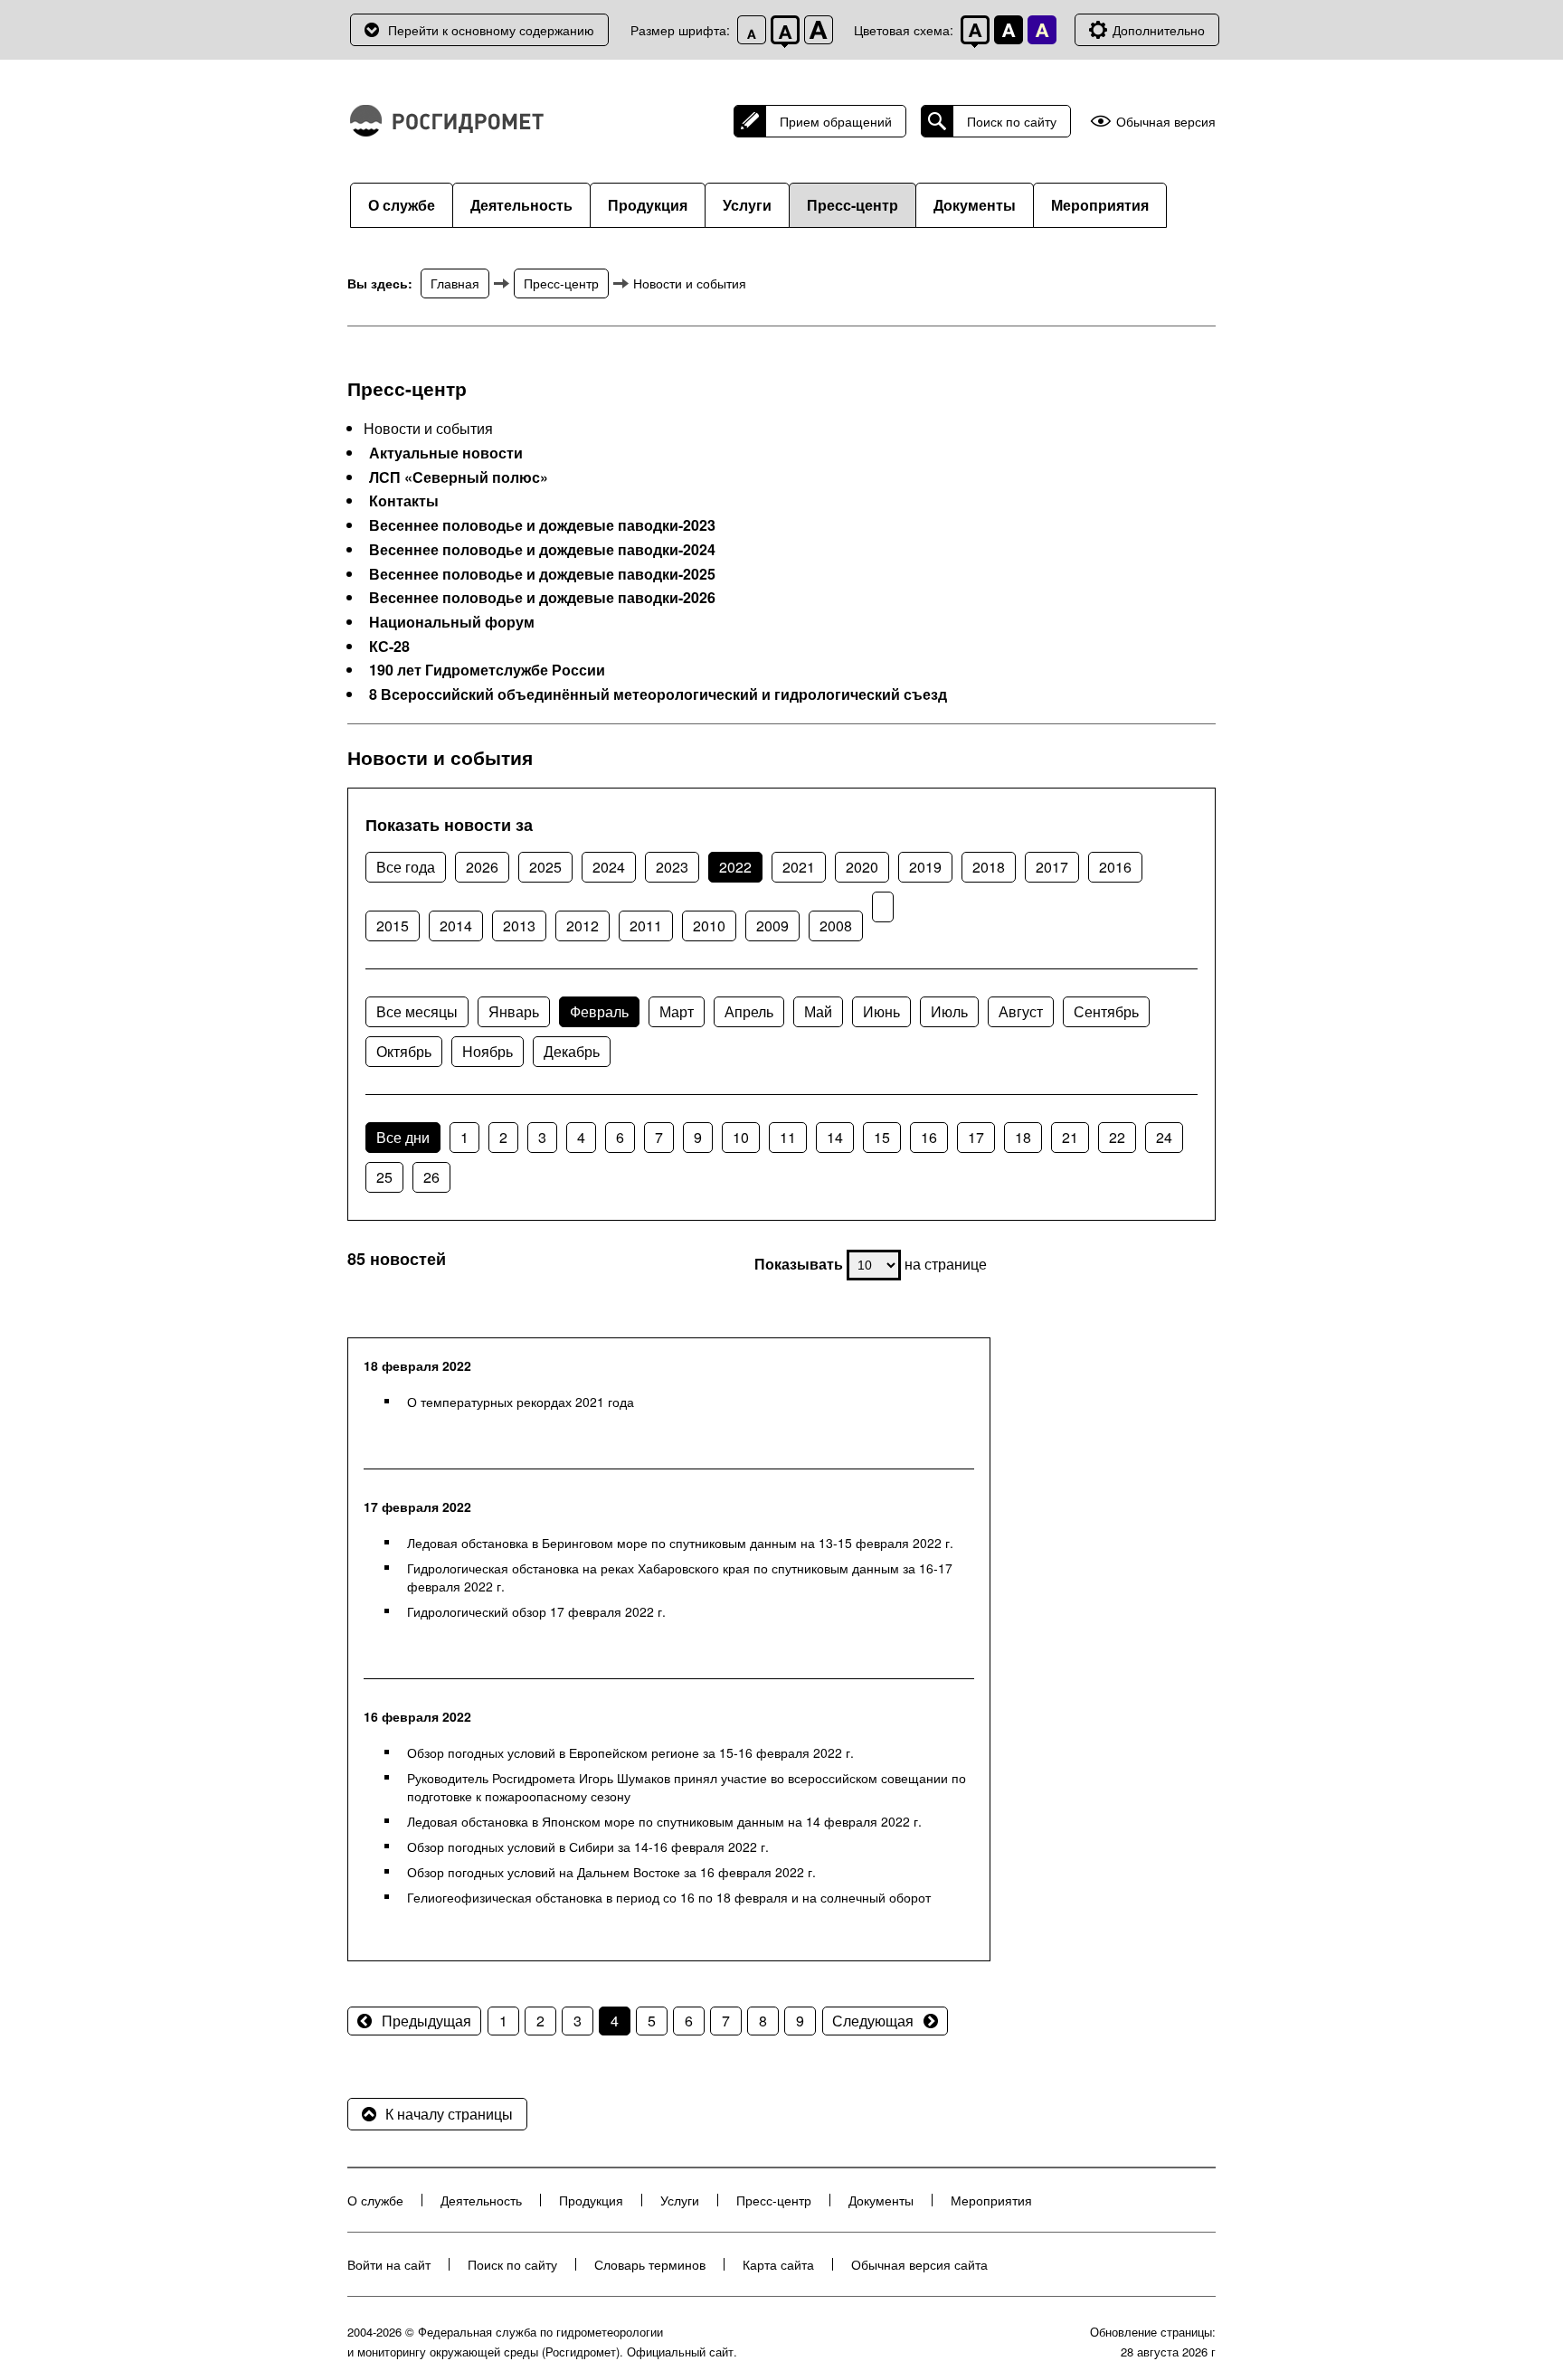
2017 (1052, 867)
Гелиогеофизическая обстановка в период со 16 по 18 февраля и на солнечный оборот (669, 1897)
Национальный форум (452, 622)
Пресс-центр (853, 205)
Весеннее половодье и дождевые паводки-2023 (542, 525)
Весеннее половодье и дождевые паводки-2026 (542, 598)
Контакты (404, 501)
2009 (772, 926)
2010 (709, 926)
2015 (393, 926)
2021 (799, 867)
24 (1164, 1137)
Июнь (881, 1011)
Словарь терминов (650, 2264)
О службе (402, 205)
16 (929, 1137)
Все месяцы (417, 1011)
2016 (1115, 867)
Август (1021, 1011)
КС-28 (389, 647)
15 (882, 1137)
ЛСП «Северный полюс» (459, 477)
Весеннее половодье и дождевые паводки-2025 (542, 574)
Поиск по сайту (1012, 121)
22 (1117, 1137)
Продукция (648, 205)
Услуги (747, 205)
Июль (949, 1011)
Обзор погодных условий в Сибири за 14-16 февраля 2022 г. (588, 1846)
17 (976, 1137)
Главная (455, 283)
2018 (989, 867)
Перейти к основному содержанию (491, 30)
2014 (456, 926)
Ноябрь (488, 1051)
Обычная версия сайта (919, 2264)
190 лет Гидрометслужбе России (487, 670)
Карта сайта (778, 2264)
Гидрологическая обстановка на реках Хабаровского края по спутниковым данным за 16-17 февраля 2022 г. (680, 1577)
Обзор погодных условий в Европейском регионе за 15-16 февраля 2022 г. (630, 1752)
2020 (862, 867)
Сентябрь (1106, 1011)
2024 (609, 867)
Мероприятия (1100, 205)
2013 (519, 926)
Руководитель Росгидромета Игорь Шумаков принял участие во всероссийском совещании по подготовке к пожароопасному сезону (687, 1787)
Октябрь (404, 1051)
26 (431, 1177)
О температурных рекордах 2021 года (521, 1402)
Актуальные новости (446, 453)
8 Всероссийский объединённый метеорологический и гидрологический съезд (658, 694)
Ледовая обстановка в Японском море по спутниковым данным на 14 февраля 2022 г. (664, 1821)
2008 (836, 926)
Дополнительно (1159, 30)
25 (384, 1177)
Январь (514, 1011)
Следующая (873, 2021)
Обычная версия (1166, 122)
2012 (583, 926)
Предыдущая (426, 2021)
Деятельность (521, 205)
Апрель (749, 1011)
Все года (406, 867)
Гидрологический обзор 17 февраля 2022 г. (536, 1611)
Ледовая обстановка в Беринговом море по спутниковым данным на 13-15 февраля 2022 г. (680, 1543)
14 (835, 1137)
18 (1023, 1137)
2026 (482, 867)
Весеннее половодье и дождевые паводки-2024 (542, 550)
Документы (975, 205)
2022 (735, 867)
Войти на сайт (389, 2264)
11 (788, 1137)
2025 (545, 867)
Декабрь (572, 1051)
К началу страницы (449, 2114)
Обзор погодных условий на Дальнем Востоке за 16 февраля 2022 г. (611, 1872)
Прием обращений (836, 121)
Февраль (599, 1011)
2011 (646, 926)
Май (818, 1011)
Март (677, 1011)
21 (1070, 1137)
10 (741, 1137)
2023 (672, 867)
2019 (925, 867)
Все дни (403, 1137)
